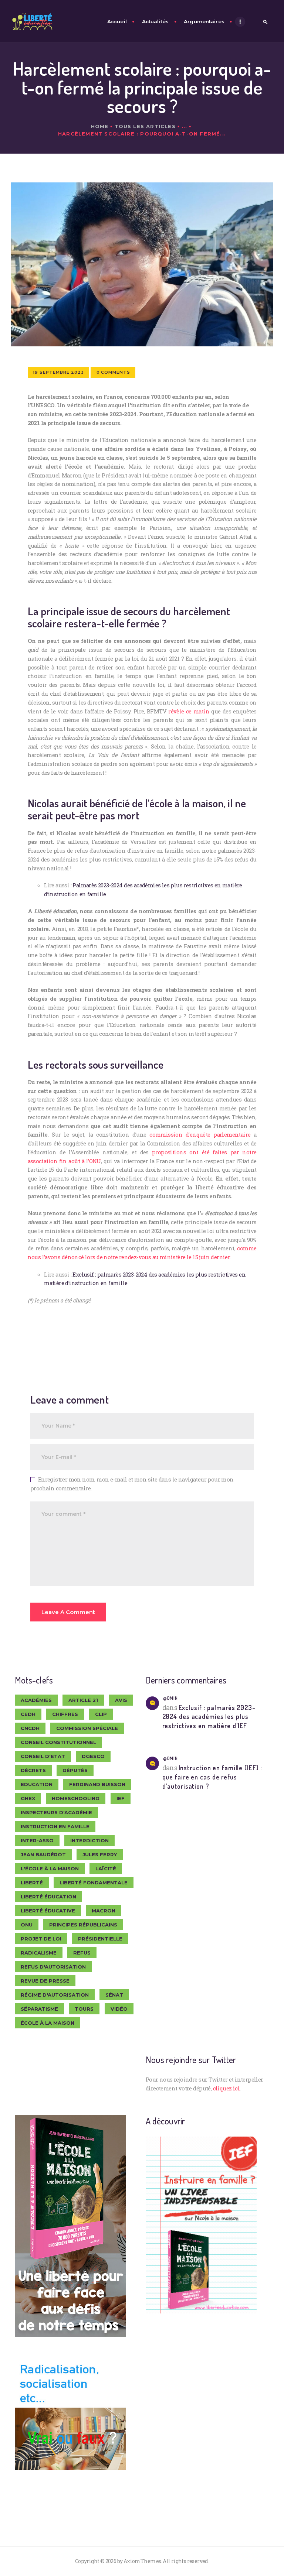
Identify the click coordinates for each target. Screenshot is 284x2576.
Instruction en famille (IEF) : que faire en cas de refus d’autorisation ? (212, 1777)
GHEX (28, 1798)
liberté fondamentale (94, 1883)
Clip (101, 1714)
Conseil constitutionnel (58, 1742)
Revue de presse (45, 1981)
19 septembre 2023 (58, 372)
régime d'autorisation (55, 1995)
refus (82, 1953)
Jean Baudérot (43, 1854)
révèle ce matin (189, 711)
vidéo (119, 2009)
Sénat (114, 1995)
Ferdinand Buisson (97, 1784)
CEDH (28, 1714)
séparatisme (39, 2009)
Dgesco (93, 1756)
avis (121, 1700)
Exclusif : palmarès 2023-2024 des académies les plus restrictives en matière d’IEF (209, 1717)
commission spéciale (87, 1728)
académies (36, 1700)
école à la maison (48, 2023)
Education (37, 1784)
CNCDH (30, 1728)
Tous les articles (145, 126)
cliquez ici (226, 2088)
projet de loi (41, 1939)
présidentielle (100, 1939)
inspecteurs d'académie (56, 1812)
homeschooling (76, 1798)
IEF (121, 1798)
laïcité (106, 1868)
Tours (84, 2009)
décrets (33, 1770)
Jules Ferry (100, 1854)
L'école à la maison (50, 1868)
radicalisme (39, 1953)
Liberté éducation (48, 1897)
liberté (32, 1883)
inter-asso (37, 1840)
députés (75, 1770)
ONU (27, 1925)
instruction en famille (55, 1826)
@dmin (170, 1698)
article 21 (83, 1700)
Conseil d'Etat (43, 1756)
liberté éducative (48, 1911)
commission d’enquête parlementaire (200, 1134)
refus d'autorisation (53, 1967)
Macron (104, 1911)
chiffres (65, 1714)
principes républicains (83, 1925)
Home (100, 126)
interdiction (89, 1840)
